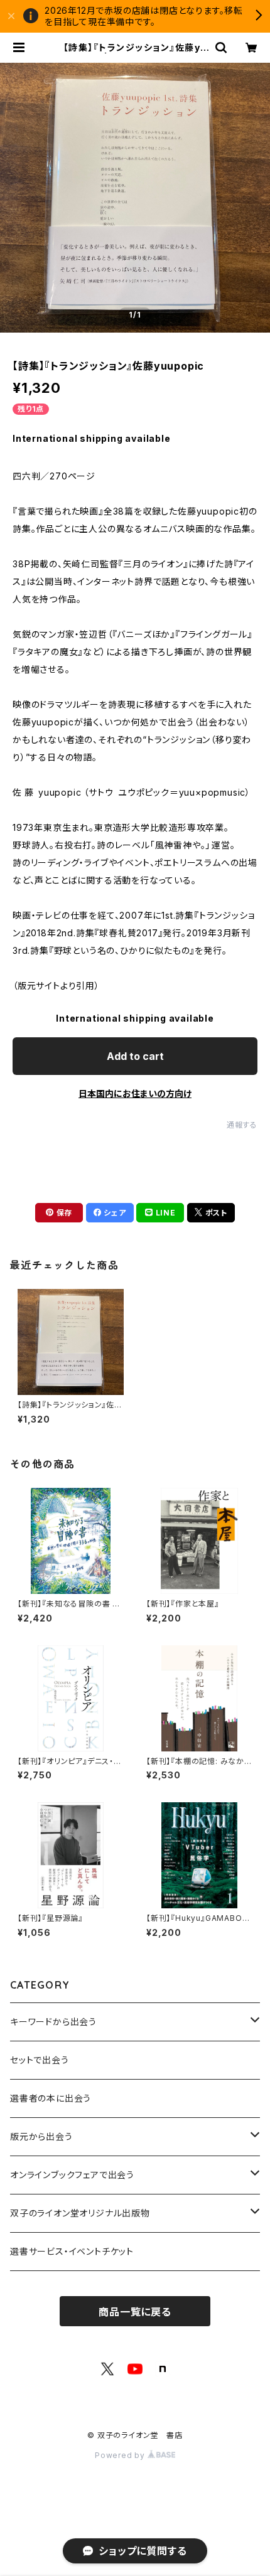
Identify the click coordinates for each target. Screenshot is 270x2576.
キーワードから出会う (53, 2022)
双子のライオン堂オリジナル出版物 (80, 2213)
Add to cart (135, 1056)
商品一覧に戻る (135, 2312)
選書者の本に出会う (51, 2098)
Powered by (121, 2455)
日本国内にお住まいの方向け (135, 1093)
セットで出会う (40, 2060)
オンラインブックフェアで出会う (72, 2175)
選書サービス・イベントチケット (72, 2251)
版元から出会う (41, 2136)
